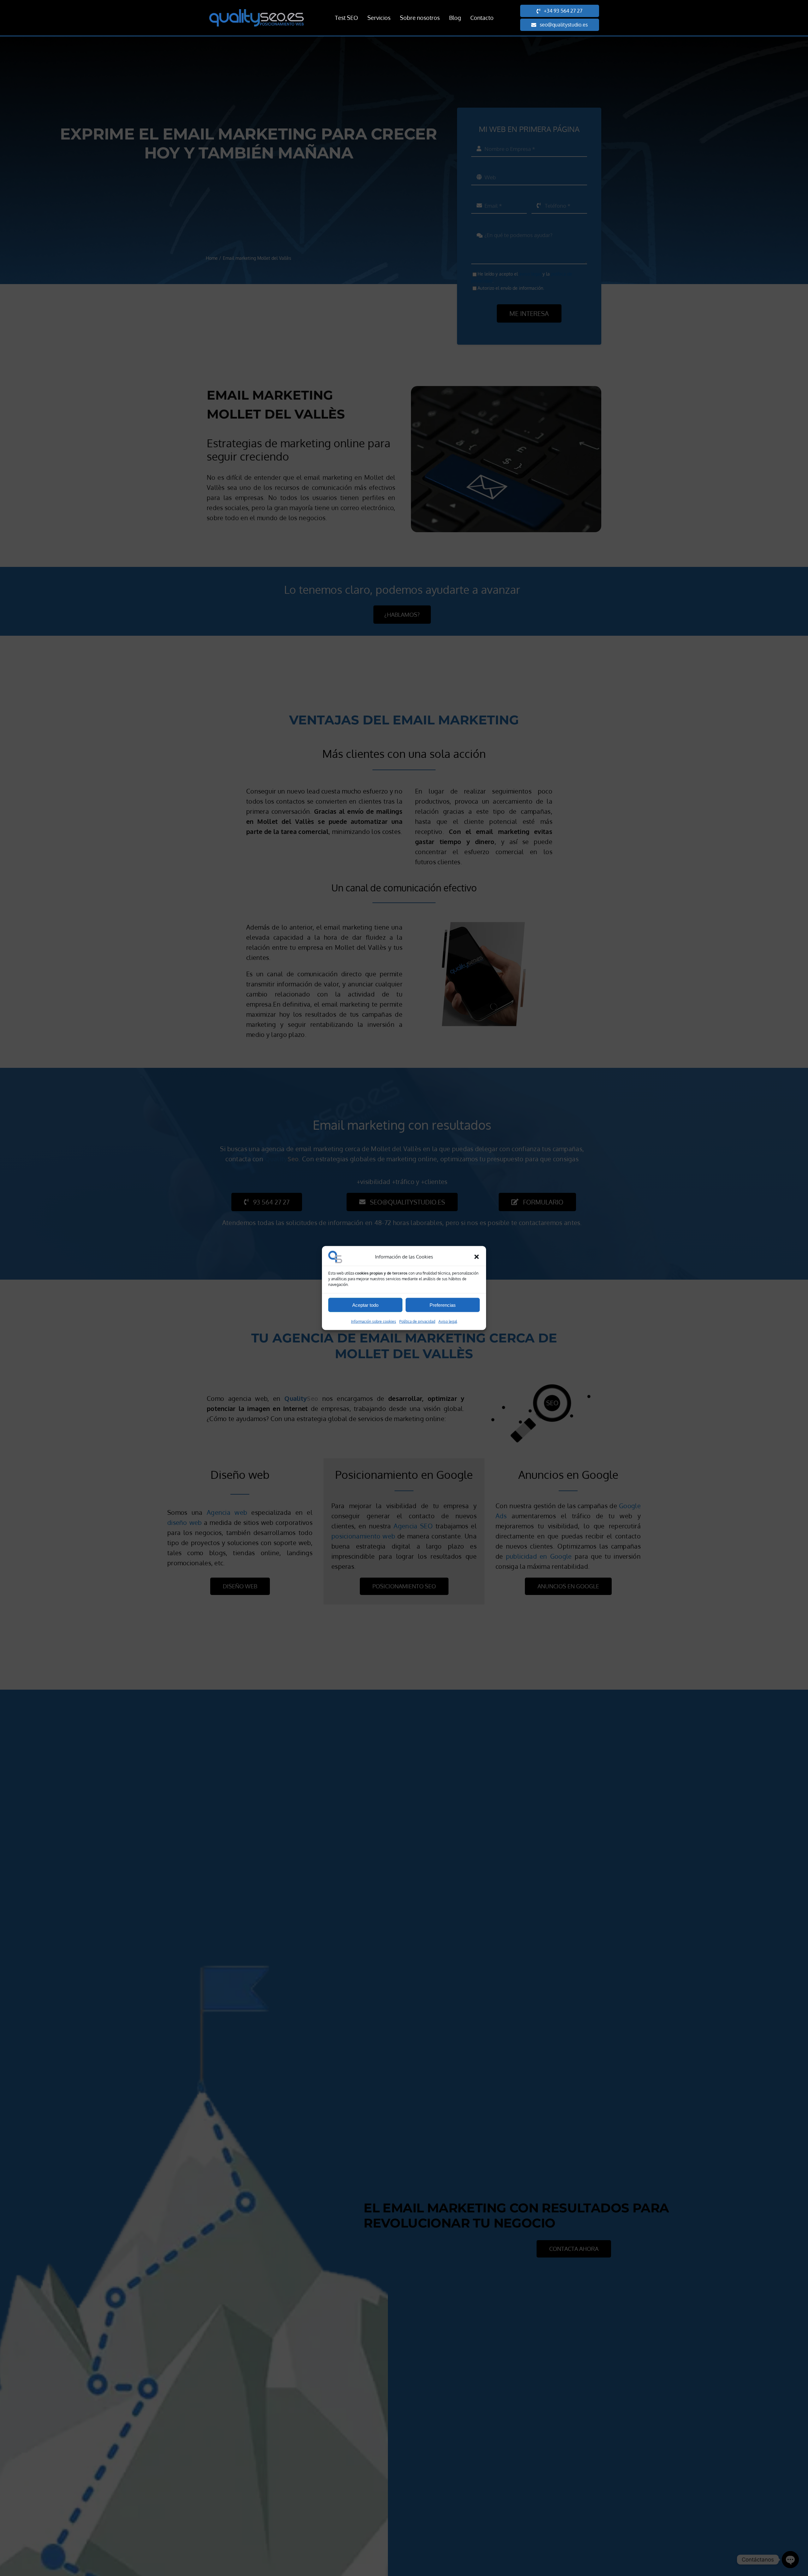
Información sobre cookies (374, 1321)
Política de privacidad (417, 1321)
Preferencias (443, 1305)
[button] (477, 1257)
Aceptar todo (365, 1305)
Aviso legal (448, 1321)
